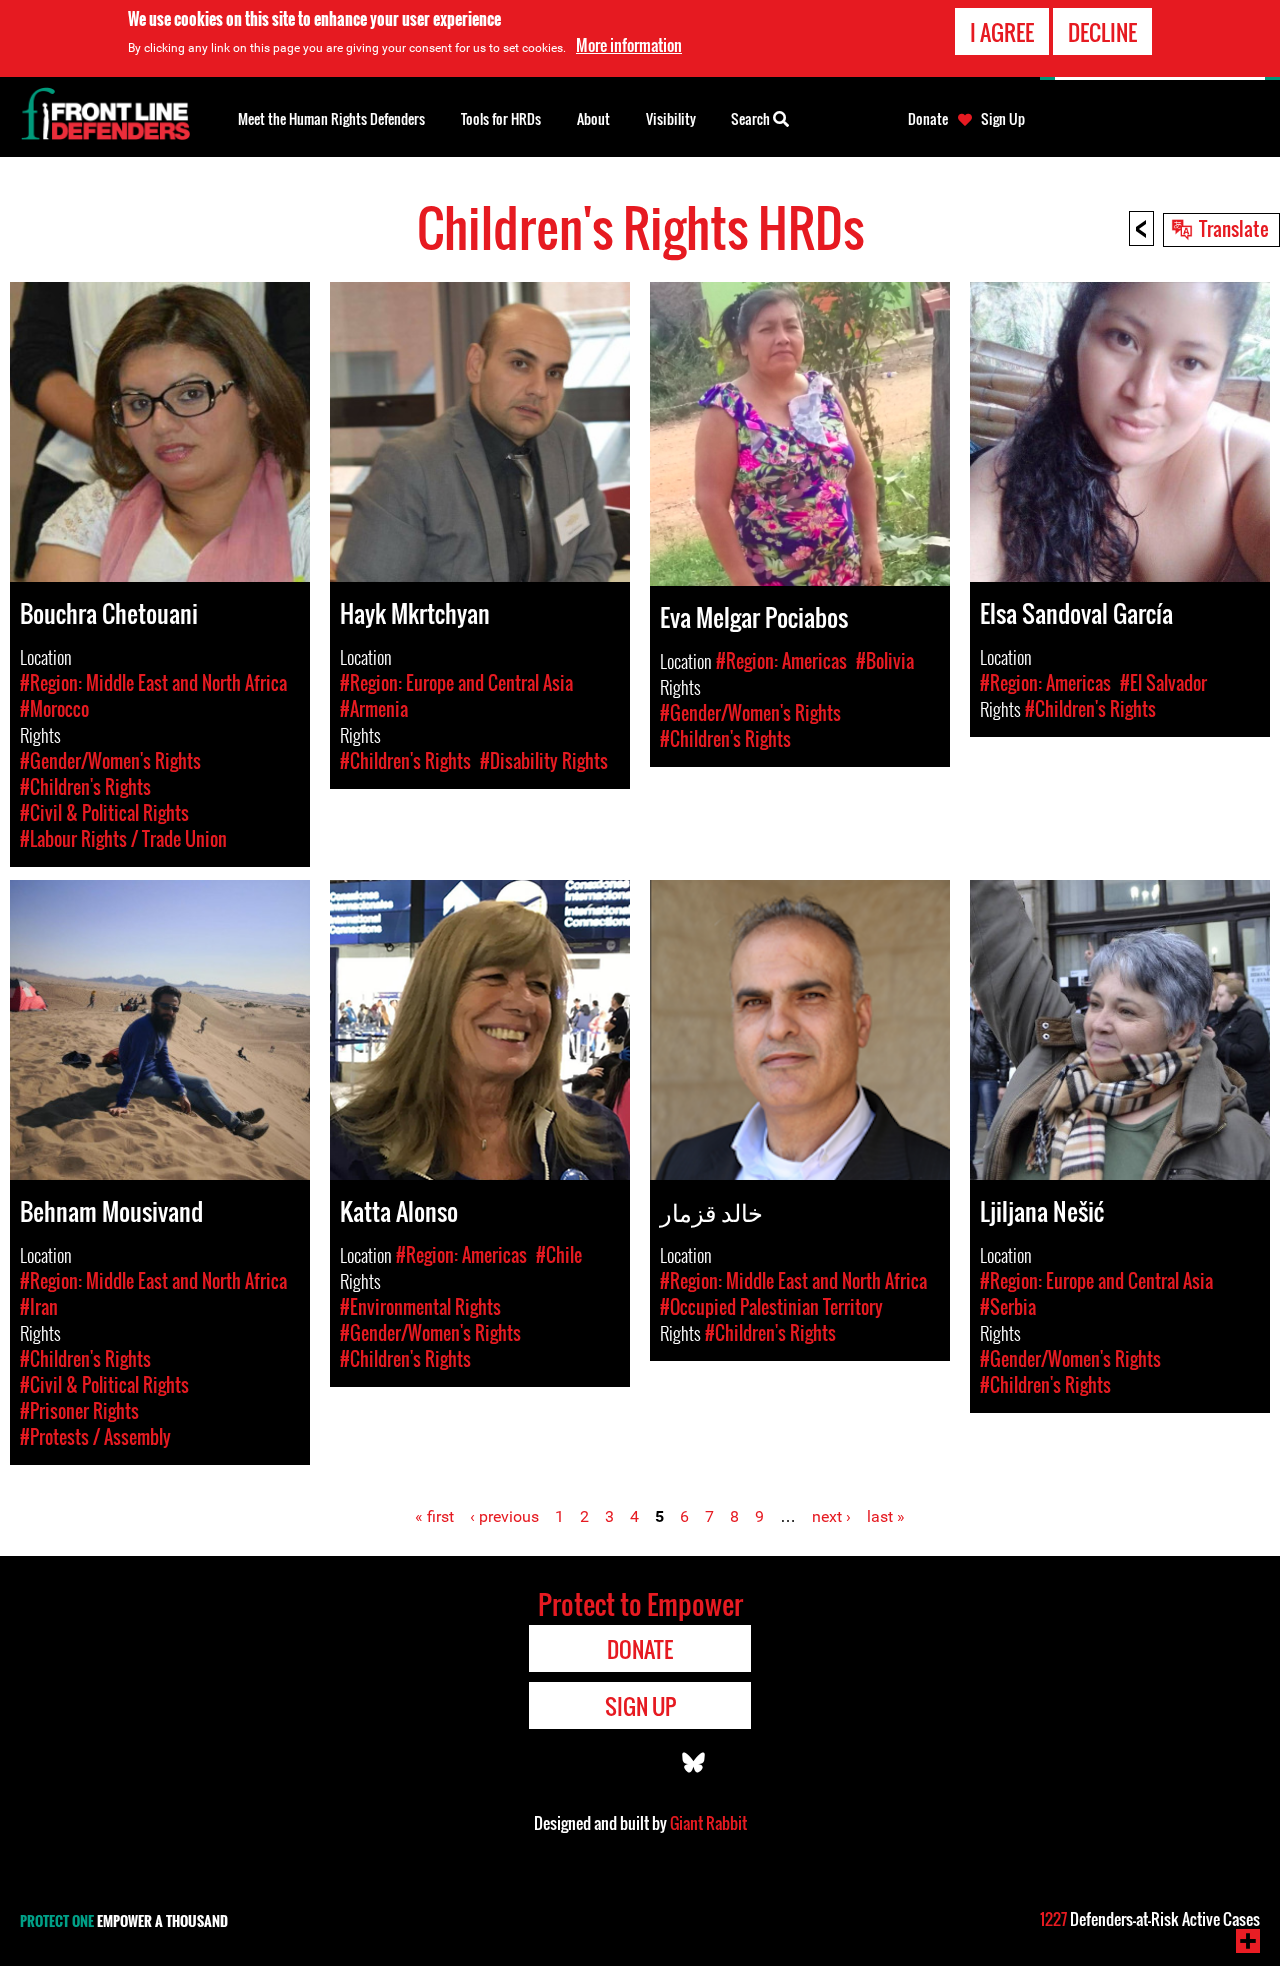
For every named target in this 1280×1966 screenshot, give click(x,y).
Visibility (671, 118)
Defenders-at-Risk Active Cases (1150, 1919)
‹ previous (504, 1516)
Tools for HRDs (501, 118)
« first (434, 1516)
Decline (1102, 32)
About (593, 118)
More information (629, 45)
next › (831, 1516)
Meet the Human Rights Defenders (331, 118)
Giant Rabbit (708, 1823)
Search (752, 118)
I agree (1002, 32)
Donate (928, 119)
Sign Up (1003, 119)
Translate (1234, 228)
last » (886, 1516)
